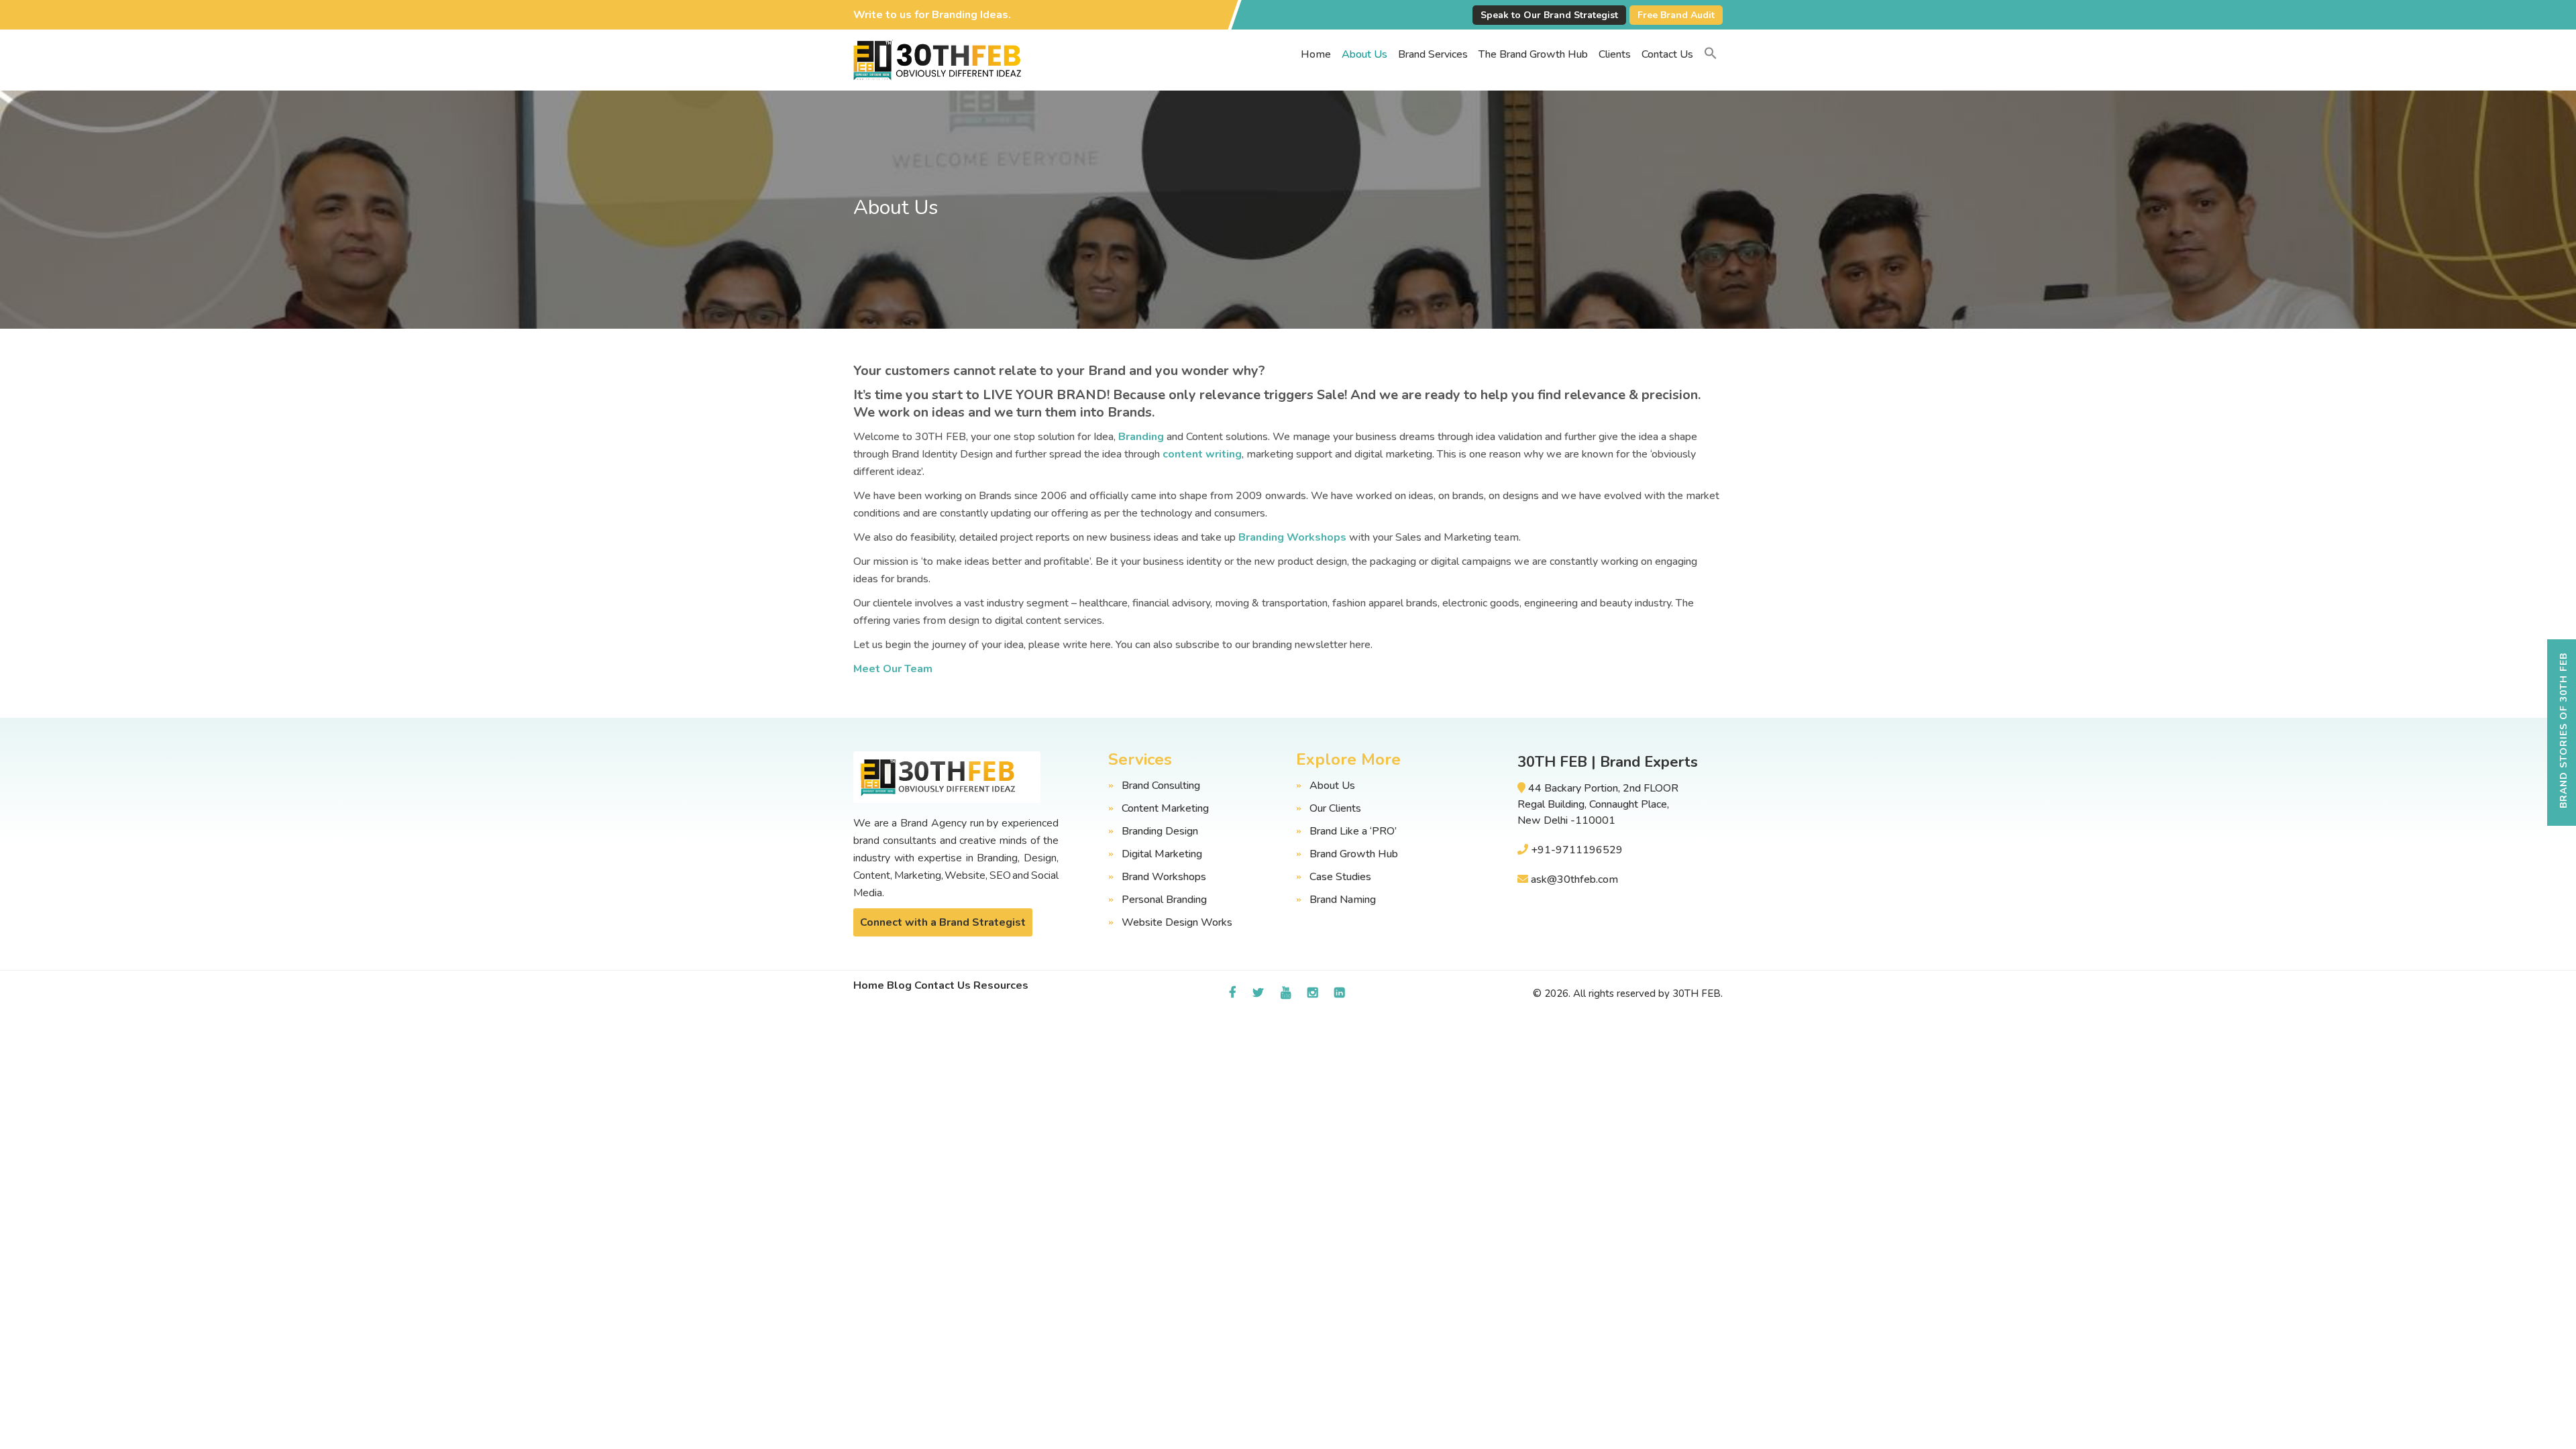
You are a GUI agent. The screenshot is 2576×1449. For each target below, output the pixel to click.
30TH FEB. (1698, 994)
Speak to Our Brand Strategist (1549, 15)
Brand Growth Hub (1354, 854)
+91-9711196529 (1577, 850)
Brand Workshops (1164, 877)
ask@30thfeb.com (1574, 879)
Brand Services (1433, 54)
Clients (1615, 54)
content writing (1202, 454)
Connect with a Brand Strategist (943, 922)
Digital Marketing (1162, 854)
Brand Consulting (1161, 786)
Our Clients (1335, 808)
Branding (1141, 437)
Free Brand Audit (1676, 15)
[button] (1711, 54)
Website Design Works (1177, 922)
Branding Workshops (1292, 537)
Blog (899, 985)
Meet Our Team (893, 669)
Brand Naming (1343, 900)
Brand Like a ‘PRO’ (1353, 831)
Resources (1001, 985)
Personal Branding (1164, 900)
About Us (1364, 54)
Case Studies (1340, 877)
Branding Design (1160, 831)
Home (1316, 54)
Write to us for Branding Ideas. (932, 15)
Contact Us (1667, 54)
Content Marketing (1165, 808)
